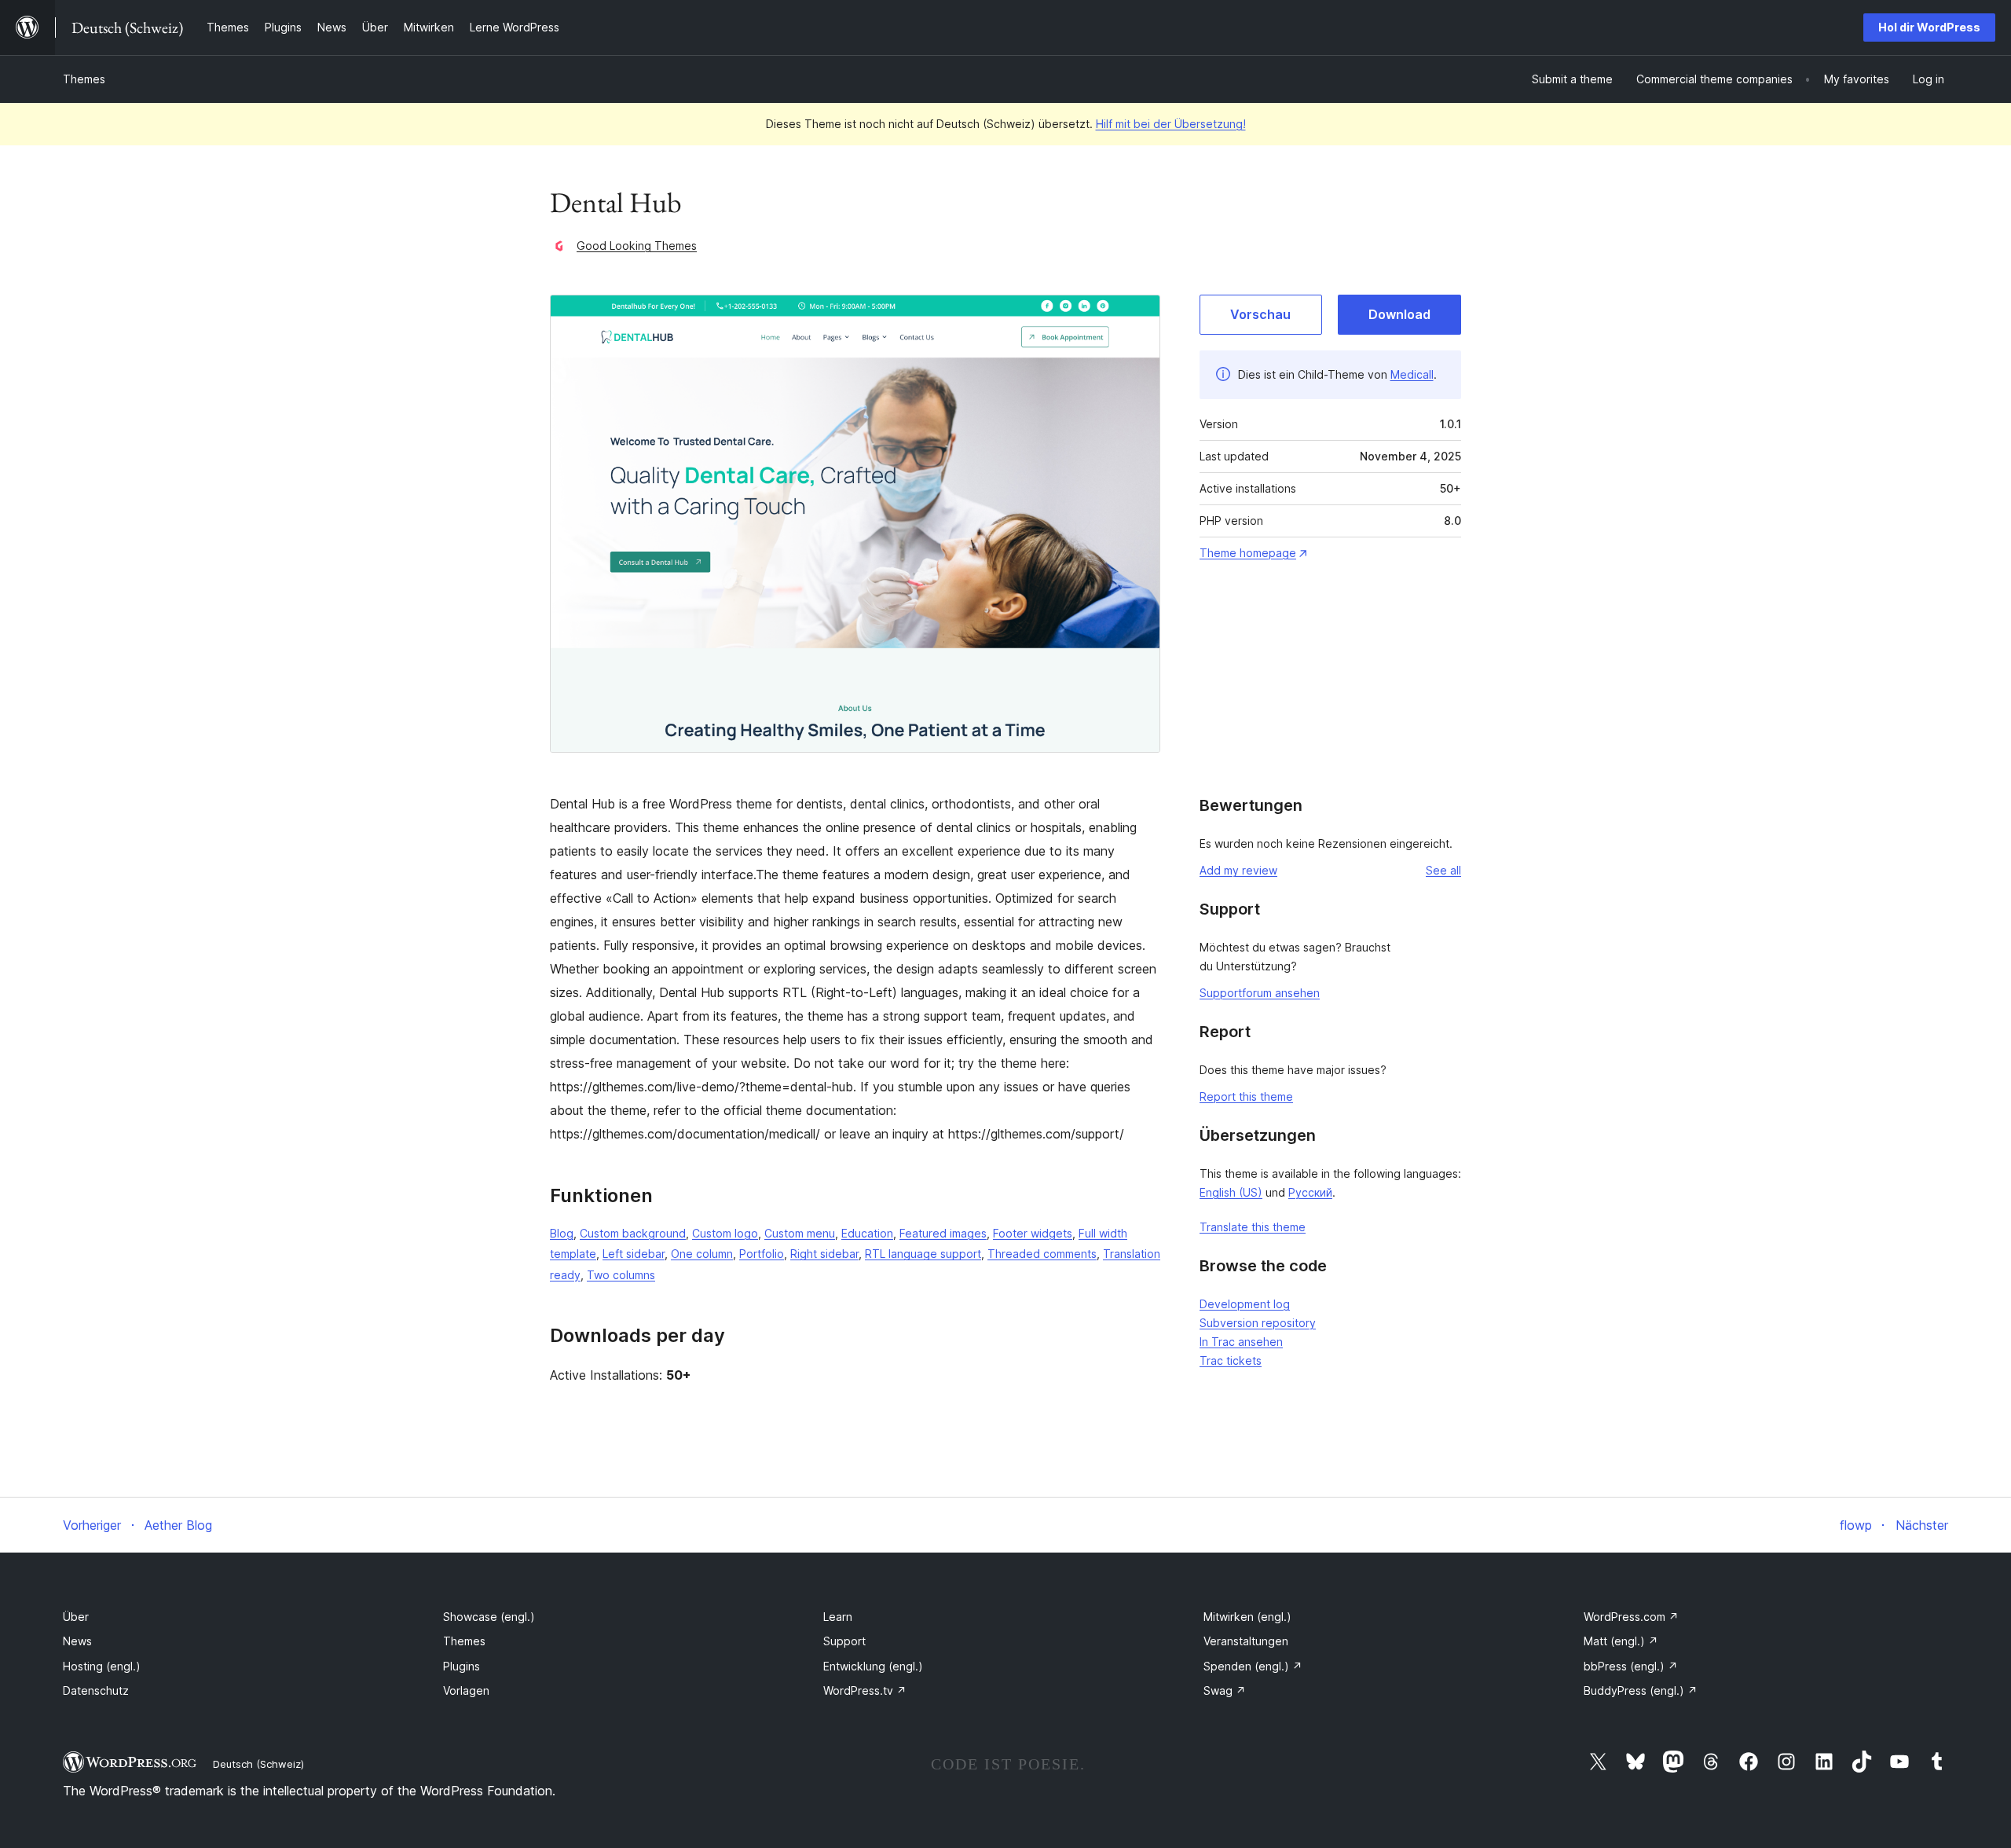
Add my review (1238, 870)
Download (1399, 314)
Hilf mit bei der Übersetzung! (1171, 124)
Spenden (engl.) (1253, 1666)
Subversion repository (1258, 1323)
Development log (1245, 1304)
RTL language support (923, 1254)
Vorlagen (466, 1690)
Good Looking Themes (637, 246)
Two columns (621, 1275)
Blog (562, 1233)
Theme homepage (1248, 553)
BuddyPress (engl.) (1641, 1690)
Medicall (1412, 374)
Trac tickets (1231, 1360)
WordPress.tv (865, 1690)
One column (702, 1254)
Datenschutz (96, 1690)
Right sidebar (824, 1254)
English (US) (1231, 1192)
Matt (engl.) (1621, 1641)
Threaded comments (1042, 1254)
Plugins (462, 1666)
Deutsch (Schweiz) (258, 1764)
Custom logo (725, 1233)
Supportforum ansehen (1260, 993)
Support (844, 1641)
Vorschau (1260, 314)
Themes (84, 79)
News (77, 1641)
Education (867, 1233)
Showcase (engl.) (489, 1617)
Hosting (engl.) (102, 1666)
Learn (838, 1617)
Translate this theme (1253, 1227)
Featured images (943, 1233)
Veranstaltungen (1246, 1641)
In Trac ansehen (1241, 1342)
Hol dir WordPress (1929, 27)
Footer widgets (1033, 1233)
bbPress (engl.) (1631, 1666)
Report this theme (1246, 1096)
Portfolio (762, 1254)
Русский (1310, 1192)
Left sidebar (634, 1254)
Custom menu (800, 1233)
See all (1443, 870)
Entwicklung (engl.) (873, 1666)
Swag (1225, 1690)
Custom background (633, 1233)
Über (76, 1617)
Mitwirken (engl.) (1247, 1617)
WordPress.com (1631, 1617)
